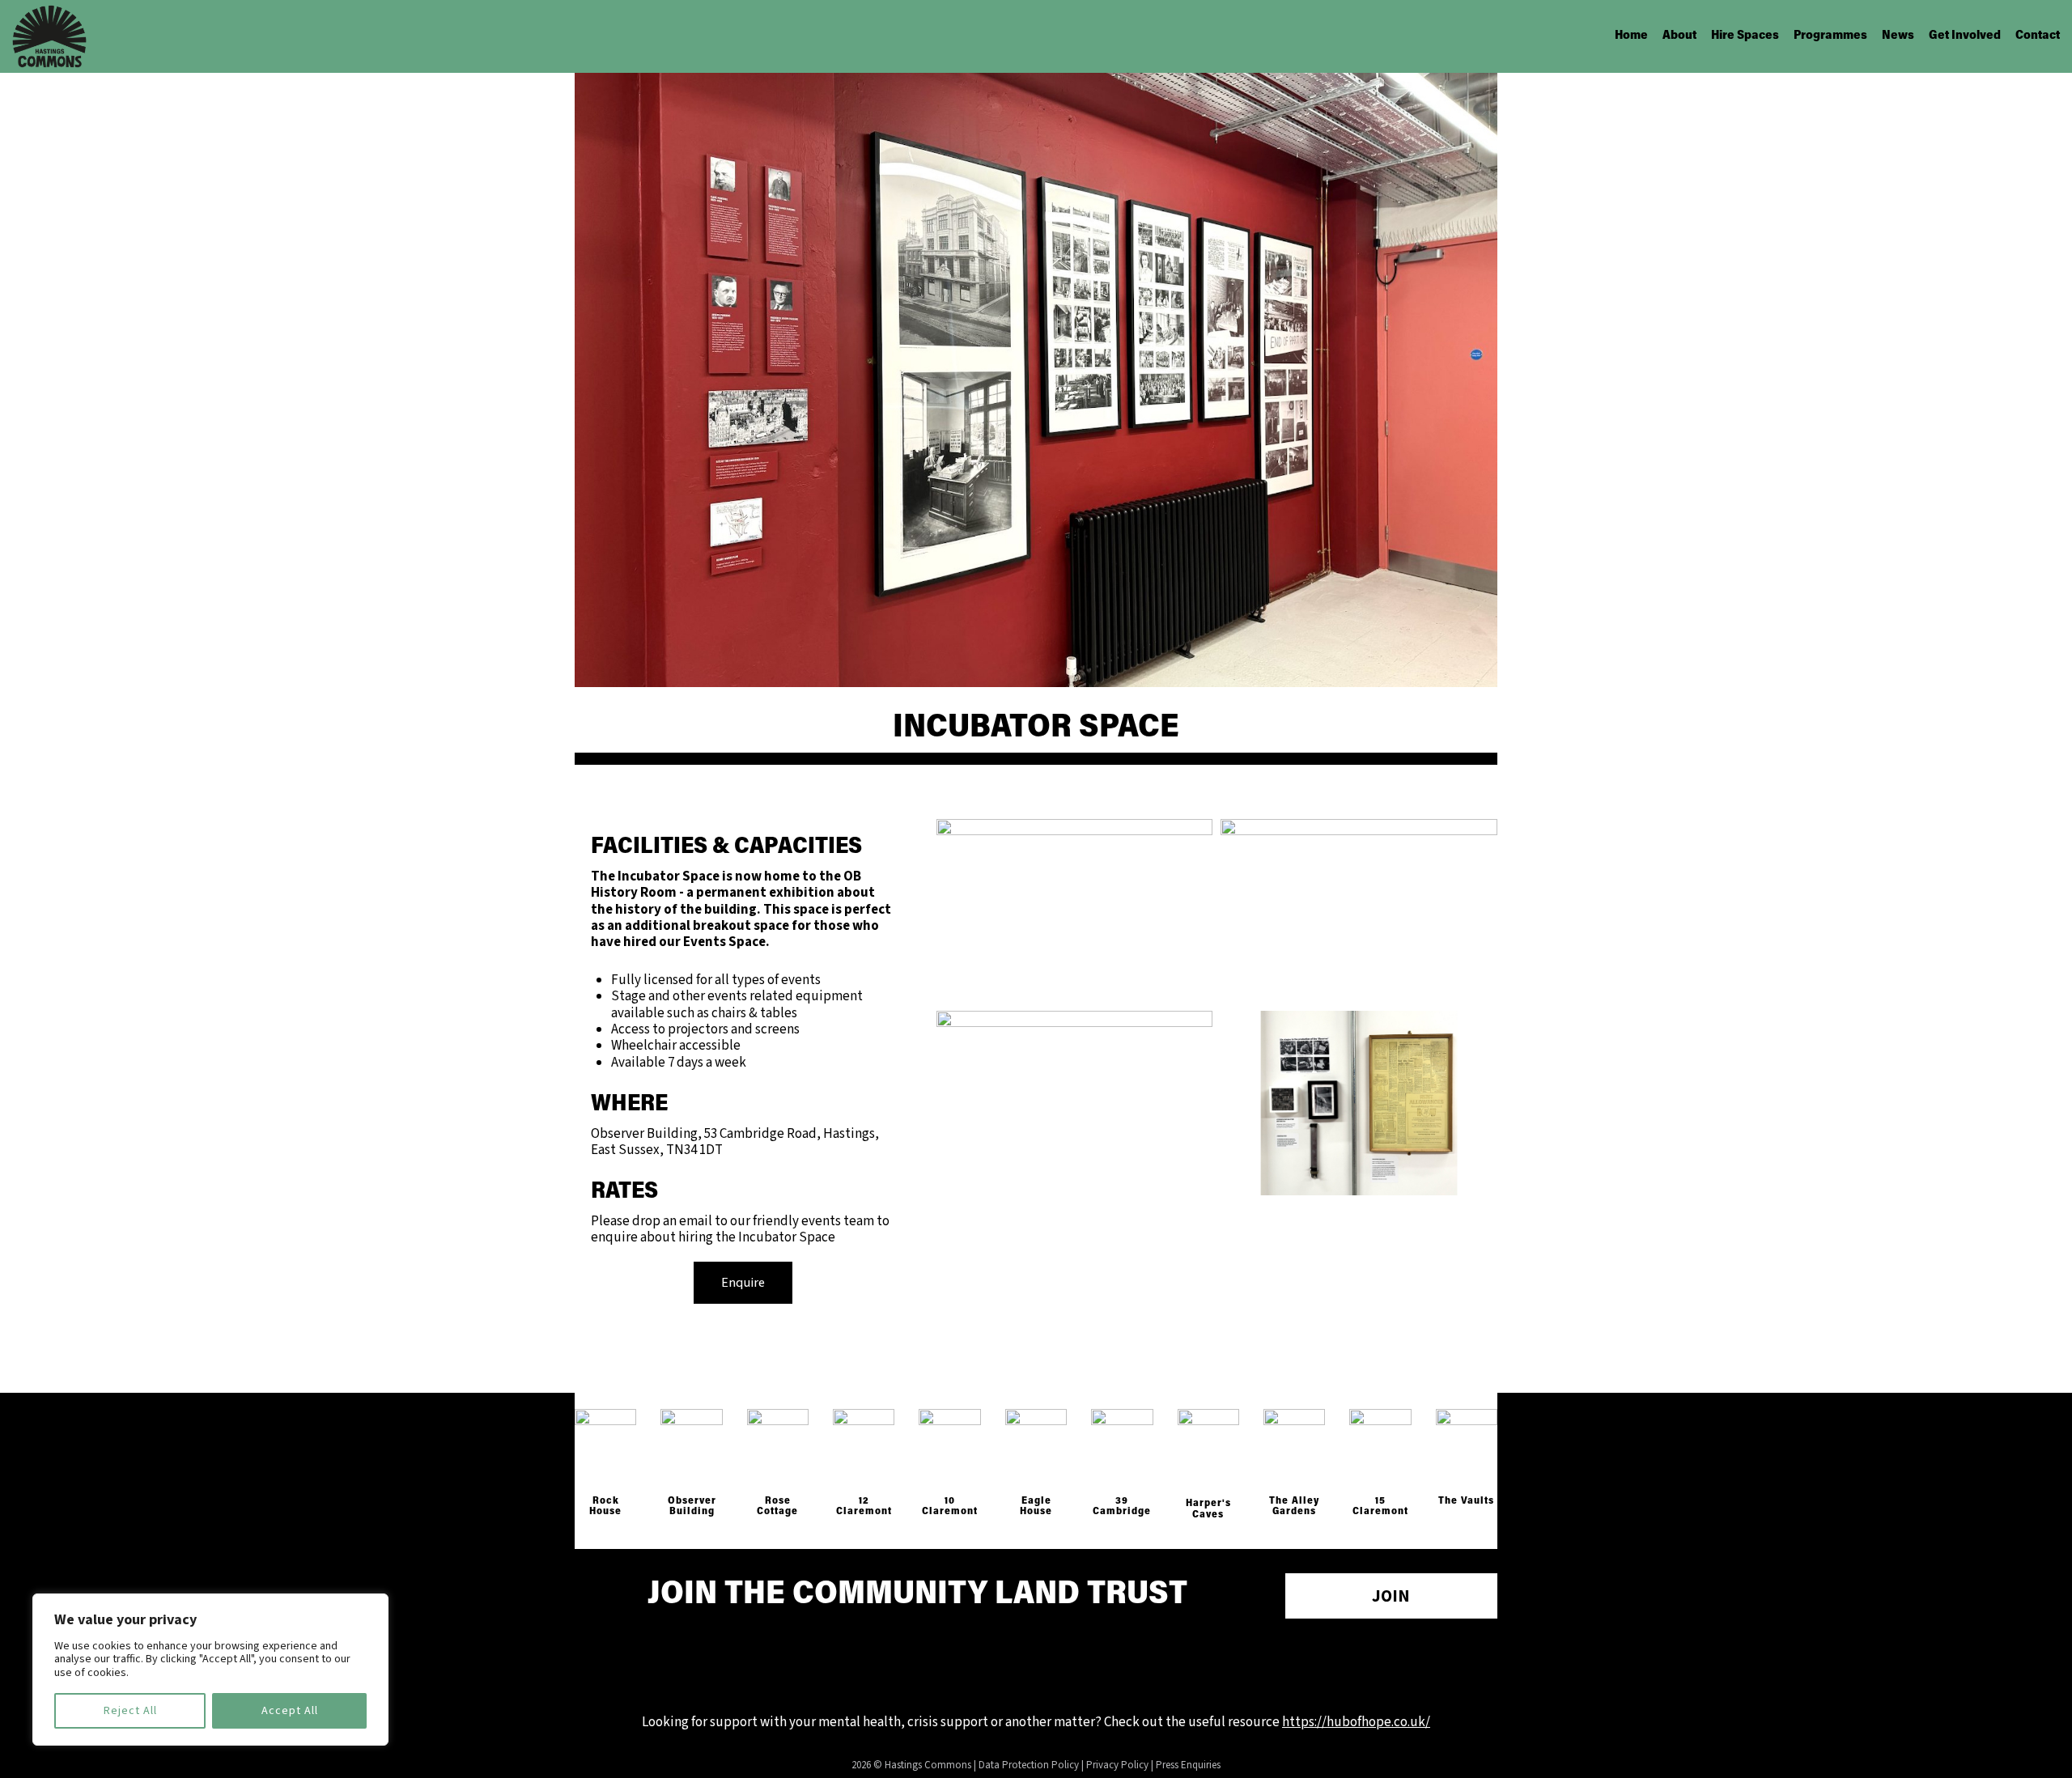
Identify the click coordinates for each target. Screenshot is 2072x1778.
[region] (210, 1670)
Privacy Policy (1117, 1765)
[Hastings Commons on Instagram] (1036, 1667)
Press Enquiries (1188, 1765)
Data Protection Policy (1029, 1765)
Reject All (130, 1711)
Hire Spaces (1745, 36)
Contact (2038, 36)
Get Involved (1965, 36)
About (1679, 36)
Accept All (290, 1711)
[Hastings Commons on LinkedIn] (1082, 1667)
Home (1631, 36)
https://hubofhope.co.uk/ (1356, 1722)
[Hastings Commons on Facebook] (990, 1667)
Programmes (1830, 36)
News (1898, 36)
